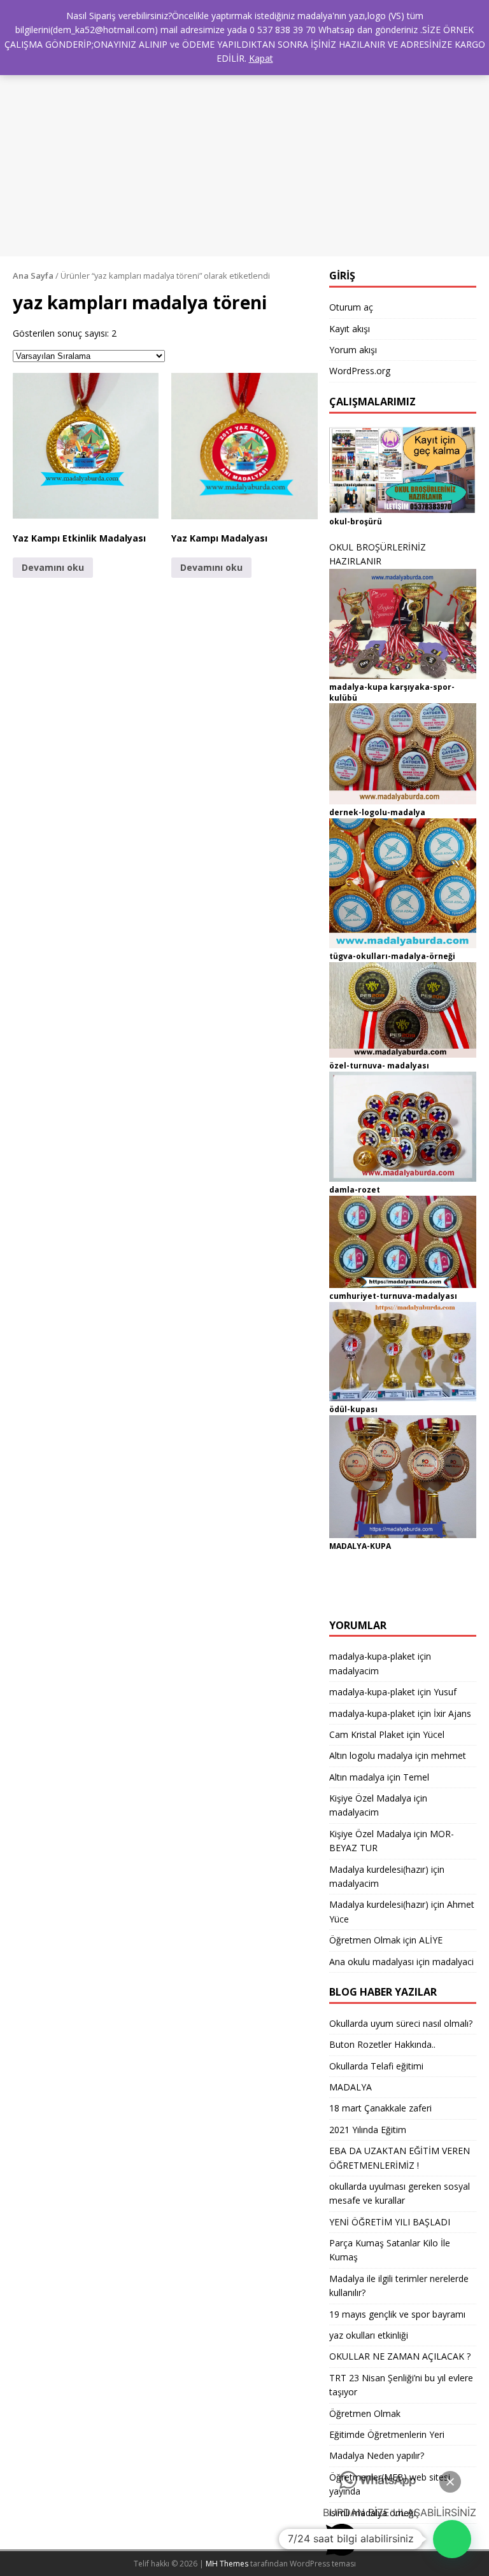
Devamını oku (53, 567)
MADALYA (351, 2087)
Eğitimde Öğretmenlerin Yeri (387, 2434)
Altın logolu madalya (371, 1755)
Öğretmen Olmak (365, 1940)
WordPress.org (360, 371)
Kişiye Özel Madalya (370, 1798)
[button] (86, 446)
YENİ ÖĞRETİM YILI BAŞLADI (390, 2222)
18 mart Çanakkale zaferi (380, 2108)
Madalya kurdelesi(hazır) (379, 1869)
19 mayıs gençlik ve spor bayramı (397, 2314)
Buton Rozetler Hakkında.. (382, 2044)
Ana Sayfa (33, 276)
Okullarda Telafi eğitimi (376, 2066)
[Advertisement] (244, 148)
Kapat (261, 58)
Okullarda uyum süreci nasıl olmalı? (401, 2023)
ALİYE (431, 1940)
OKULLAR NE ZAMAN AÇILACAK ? (400, 2356)
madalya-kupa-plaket (372, 1656)
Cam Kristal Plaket (367, 1734)
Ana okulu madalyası (372, 1962)
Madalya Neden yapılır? (377, 2455)
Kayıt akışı (350, 329)
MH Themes (227, 2564)
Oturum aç (351, 307)
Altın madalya (357, 1777)
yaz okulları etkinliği (369, 2335)
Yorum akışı (353, 350)
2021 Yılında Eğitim (368, 2130)
